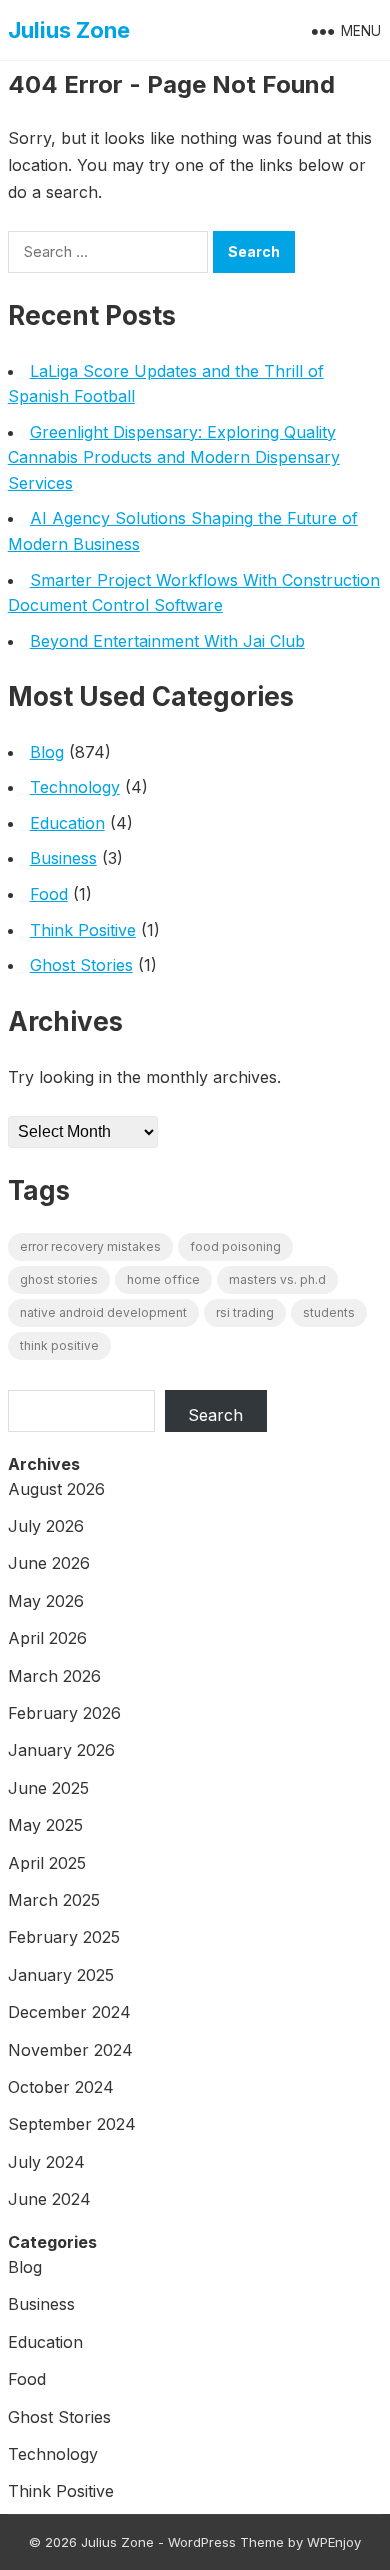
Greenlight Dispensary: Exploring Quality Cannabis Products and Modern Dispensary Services (174, 457)
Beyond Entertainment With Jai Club (167, 641)
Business (63, 858)
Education (67, 823)
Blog (47, 752)
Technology (75, 787)
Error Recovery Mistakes (90, 1246)
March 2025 (54, 1900)
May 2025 (45, 1825)
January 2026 (61, 1750)
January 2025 (61, 1975)
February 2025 (64, 1937)
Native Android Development (103, 1312)
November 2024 (70, 2050)
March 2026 (54, 1676)
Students (329, 1312)
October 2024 (61, 2087)
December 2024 (69, 2012)
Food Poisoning (235, 1246)
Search (215, 1415)
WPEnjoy (334, 2542)
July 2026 (46, 1526)
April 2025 (47, 1863)
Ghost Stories (81, 965)
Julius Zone (69, 30)
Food (49, 894)
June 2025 (48, 1788)
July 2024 (46, 2162)
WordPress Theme (226, 2542)
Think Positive (83, 930)
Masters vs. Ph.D (277, 1279)
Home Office (163, 1279)
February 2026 (64, 1713)
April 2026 (47, 1638)
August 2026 (56, 1489)
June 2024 (49, 2199)
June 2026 (49, 1563)
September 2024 (72, 2124)
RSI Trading (245, 1312)
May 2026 (46, 1601)
